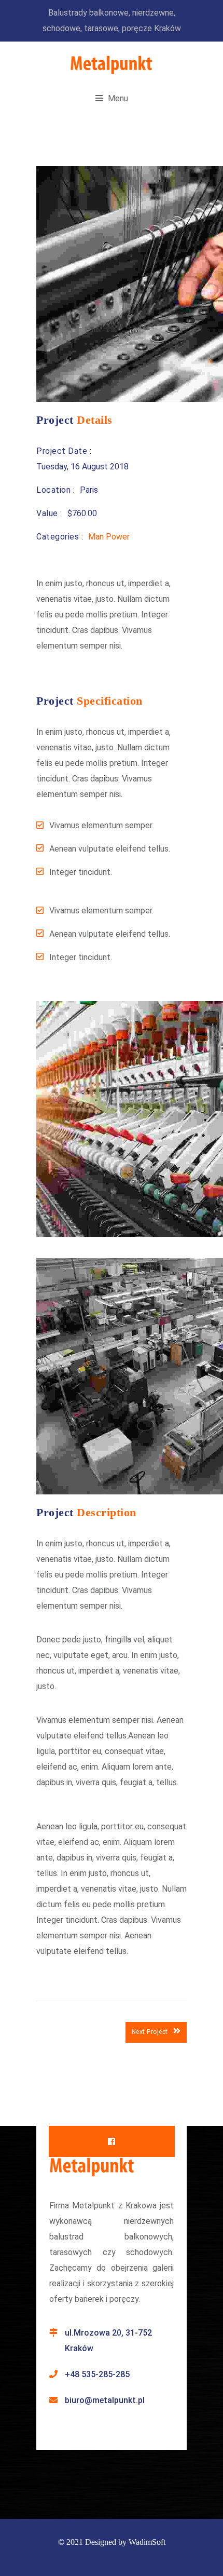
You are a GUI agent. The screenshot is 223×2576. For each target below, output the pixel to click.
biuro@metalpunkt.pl (105, 2400)
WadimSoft (147, 2542)
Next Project (150, 2032)
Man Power (109, 537)
